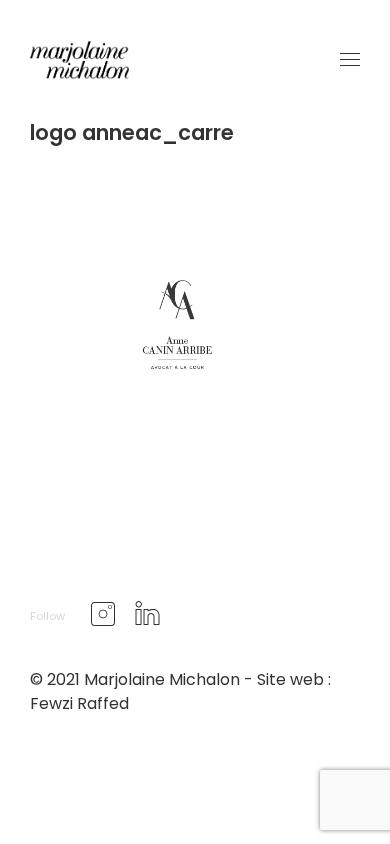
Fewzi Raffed (79, 703)
